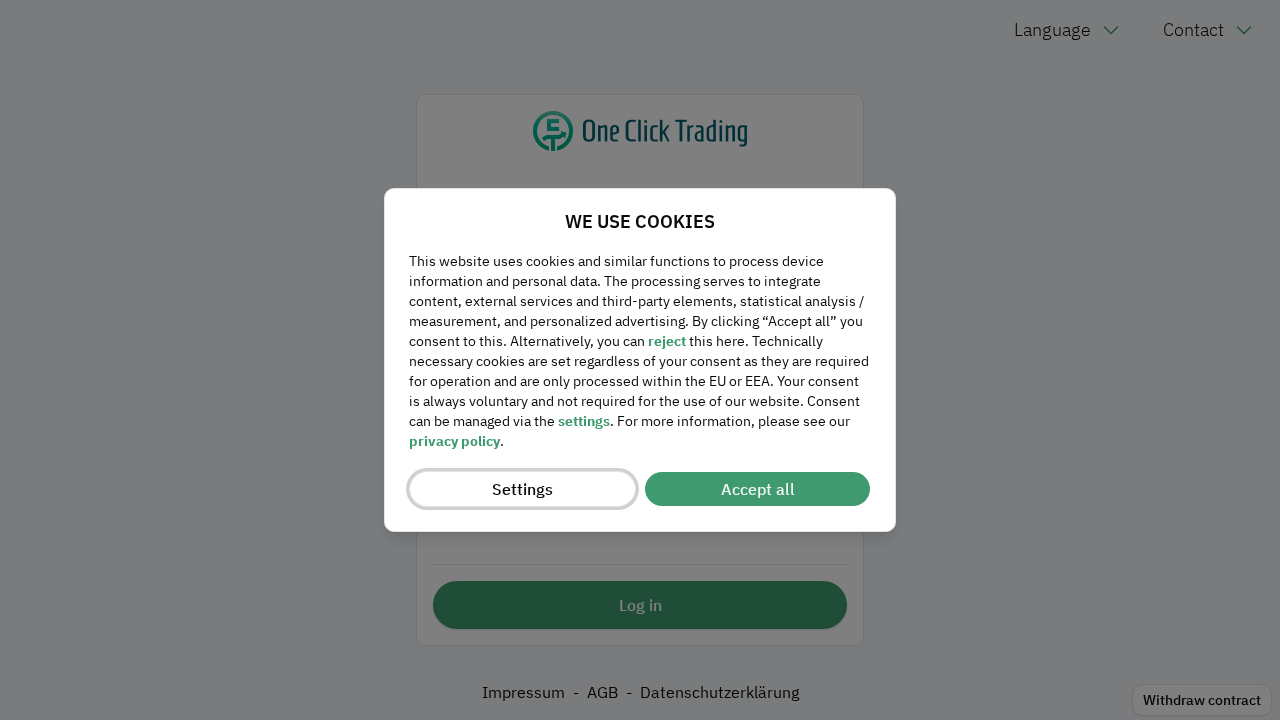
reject (667, 341)
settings (584, 421)
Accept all (758, 489)
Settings (522, 489)
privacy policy (454, 441)
